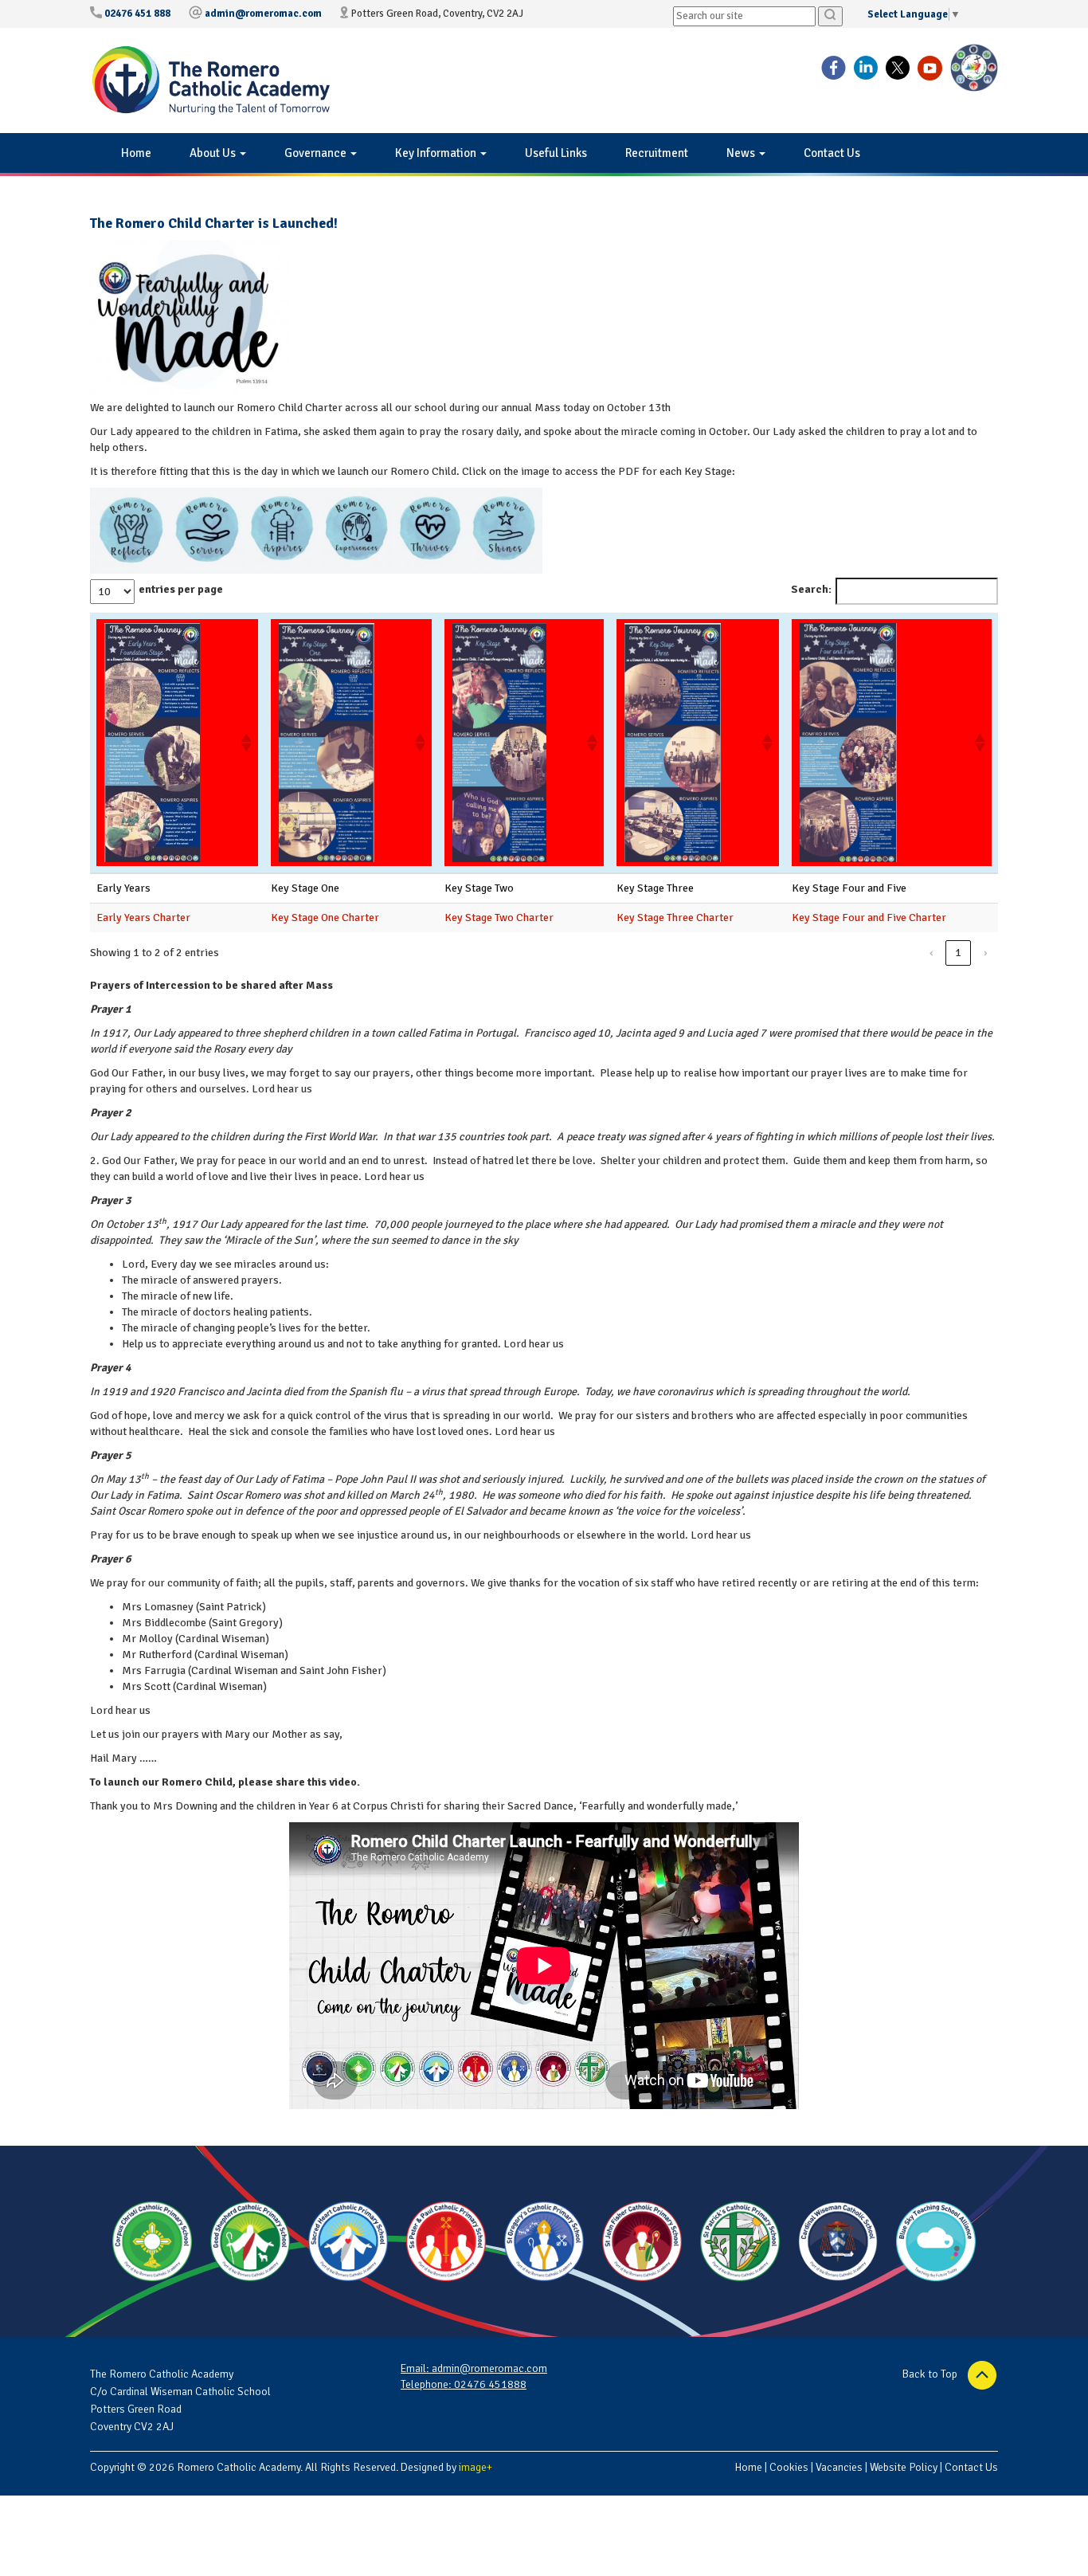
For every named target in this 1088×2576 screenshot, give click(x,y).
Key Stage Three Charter (675, 917)
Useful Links (556, 153)
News (742, 153)
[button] (245, 743)
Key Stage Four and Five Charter (869, 917)
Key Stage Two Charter (499, 917)
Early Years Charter (143, 917)
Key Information (437, 153)
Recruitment (657, 153)
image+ (476, 2467)
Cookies (789, 2467)
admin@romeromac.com (263, 14)
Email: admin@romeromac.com (474, 2368)
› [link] (986, 953)
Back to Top (931, 2374)
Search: (811, 589)
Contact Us (832, 153)
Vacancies (839, 2467)
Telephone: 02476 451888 (464, 2384)
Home (136, 153)
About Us (214, 153)
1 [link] (958, 953)
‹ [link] (931, 953)
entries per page (181, 589)
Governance (317, 153)
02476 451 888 (137, 14)
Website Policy (904, 2467)
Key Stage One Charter (325, 917)
